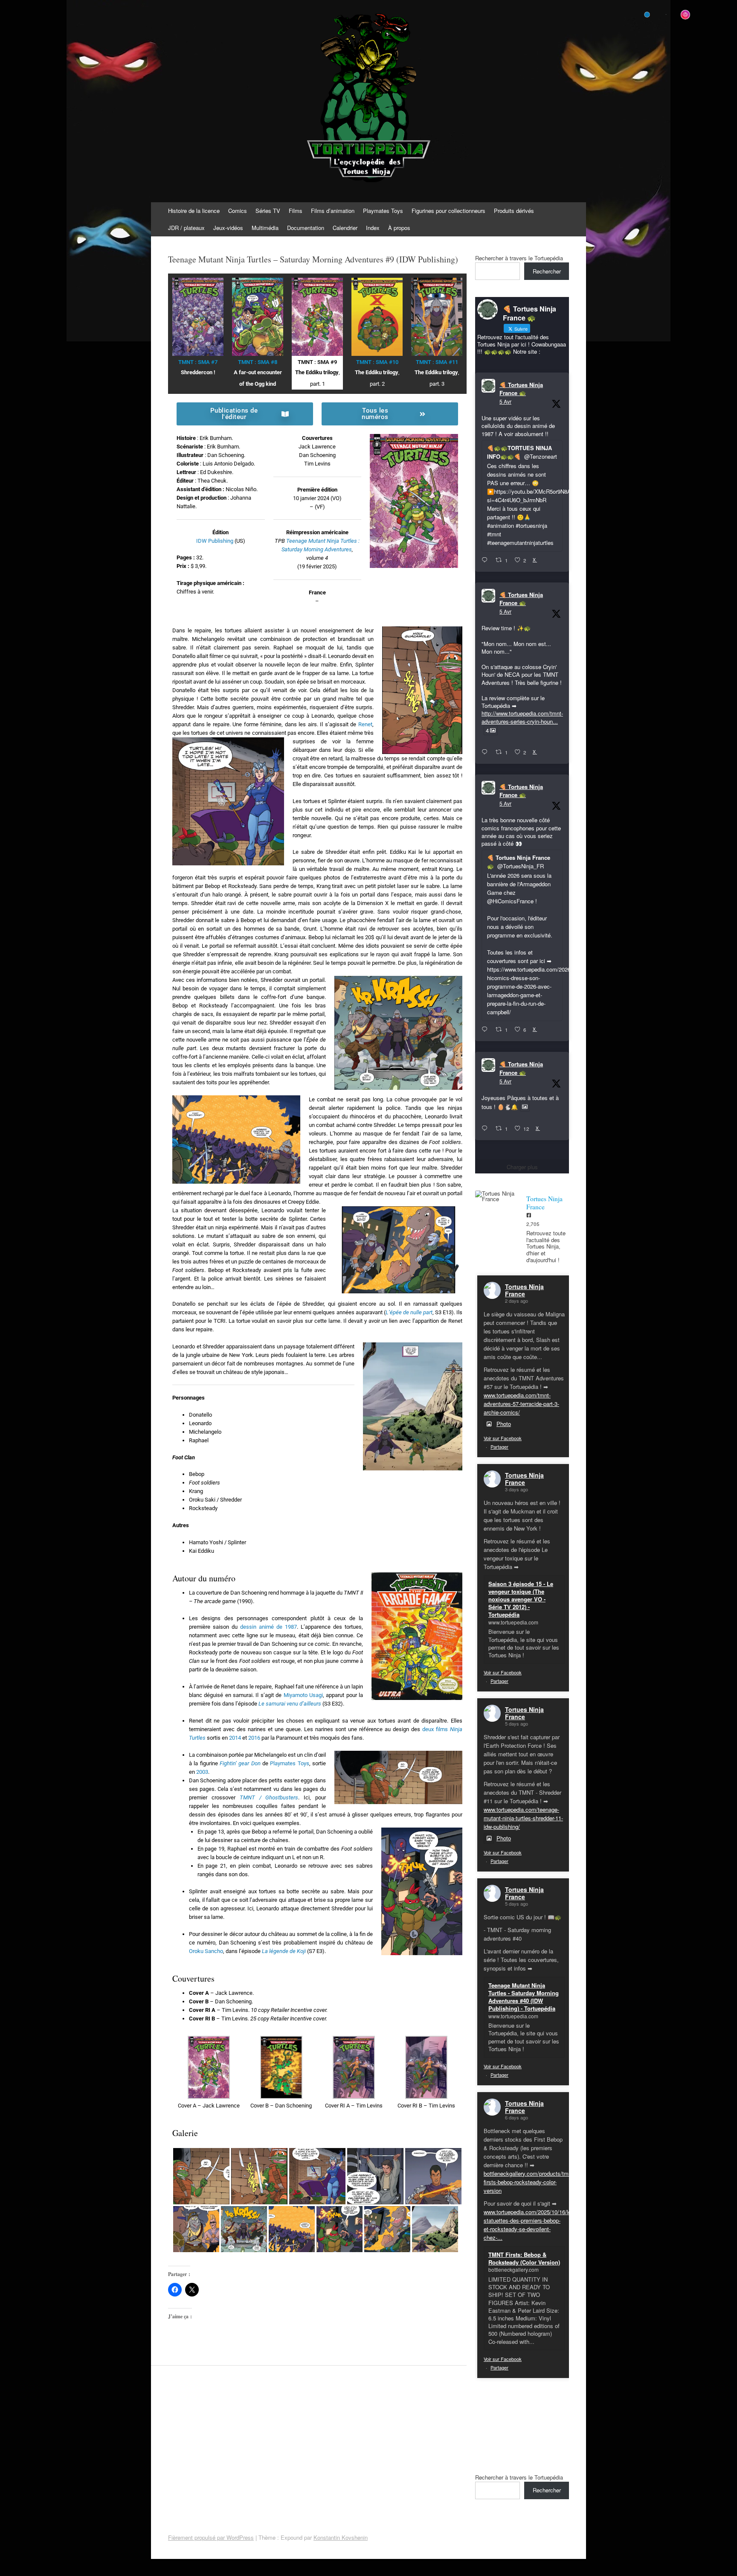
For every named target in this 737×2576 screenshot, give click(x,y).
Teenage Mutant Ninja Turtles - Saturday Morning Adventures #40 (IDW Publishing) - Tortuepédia (524, 1997)
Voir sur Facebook (503, 1438)
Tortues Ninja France (524, 1290)
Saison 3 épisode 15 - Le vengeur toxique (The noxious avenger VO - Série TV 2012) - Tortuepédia (521, 1599)
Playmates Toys (383, 211)
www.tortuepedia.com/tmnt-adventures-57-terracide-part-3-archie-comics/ (521, 1404)
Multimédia (265, 228)
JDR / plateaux (186, 228)
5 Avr (505, 401)
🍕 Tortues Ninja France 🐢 (521, 389)
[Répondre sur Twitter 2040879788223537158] (486, 560)
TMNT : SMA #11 (437, 362)
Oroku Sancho (206, 1951)
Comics (238, 211)
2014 (235, 1738)
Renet (365, 724)
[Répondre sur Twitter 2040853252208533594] (486, 1030)
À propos (399, 228)
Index (373, 228)
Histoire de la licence (194, 211)
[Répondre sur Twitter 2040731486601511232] (486, 1129)
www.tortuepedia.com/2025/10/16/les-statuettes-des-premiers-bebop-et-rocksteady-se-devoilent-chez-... (530, 2225)
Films (296, 211)
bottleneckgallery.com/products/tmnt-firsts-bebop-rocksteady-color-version (529, 2182)
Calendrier (345, 228)
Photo (504, 1424)
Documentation (306, 228)
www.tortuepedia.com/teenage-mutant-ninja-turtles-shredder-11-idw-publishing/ (523, 1818)
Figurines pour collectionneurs (448, 211)
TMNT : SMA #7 (198, 362)
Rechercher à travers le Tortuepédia (519, 258)
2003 (202, 1772)
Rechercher (547, 271)
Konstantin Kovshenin (341, 2537)
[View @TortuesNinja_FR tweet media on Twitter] (525, 1107)
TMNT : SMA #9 (317, 362)
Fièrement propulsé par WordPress (211, 2537)
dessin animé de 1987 (268, 1627)
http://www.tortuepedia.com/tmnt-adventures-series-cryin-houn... (522, 717)
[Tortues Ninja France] (496, 1196)
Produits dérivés (514, 211)
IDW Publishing (215, 541)
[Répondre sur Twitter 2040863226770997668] (486, 752)
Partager (499, 1447)
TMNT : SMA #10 (377, 362)
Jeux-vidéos (228, 228)
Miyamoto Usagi (303, 1695)
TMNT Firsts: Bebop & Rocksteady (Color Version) (524, 2258)
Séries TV (268, 211)
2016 (254, 1738)
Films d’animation (333, 211)
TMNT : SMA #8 (258, 362)
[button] (209, 2073)
